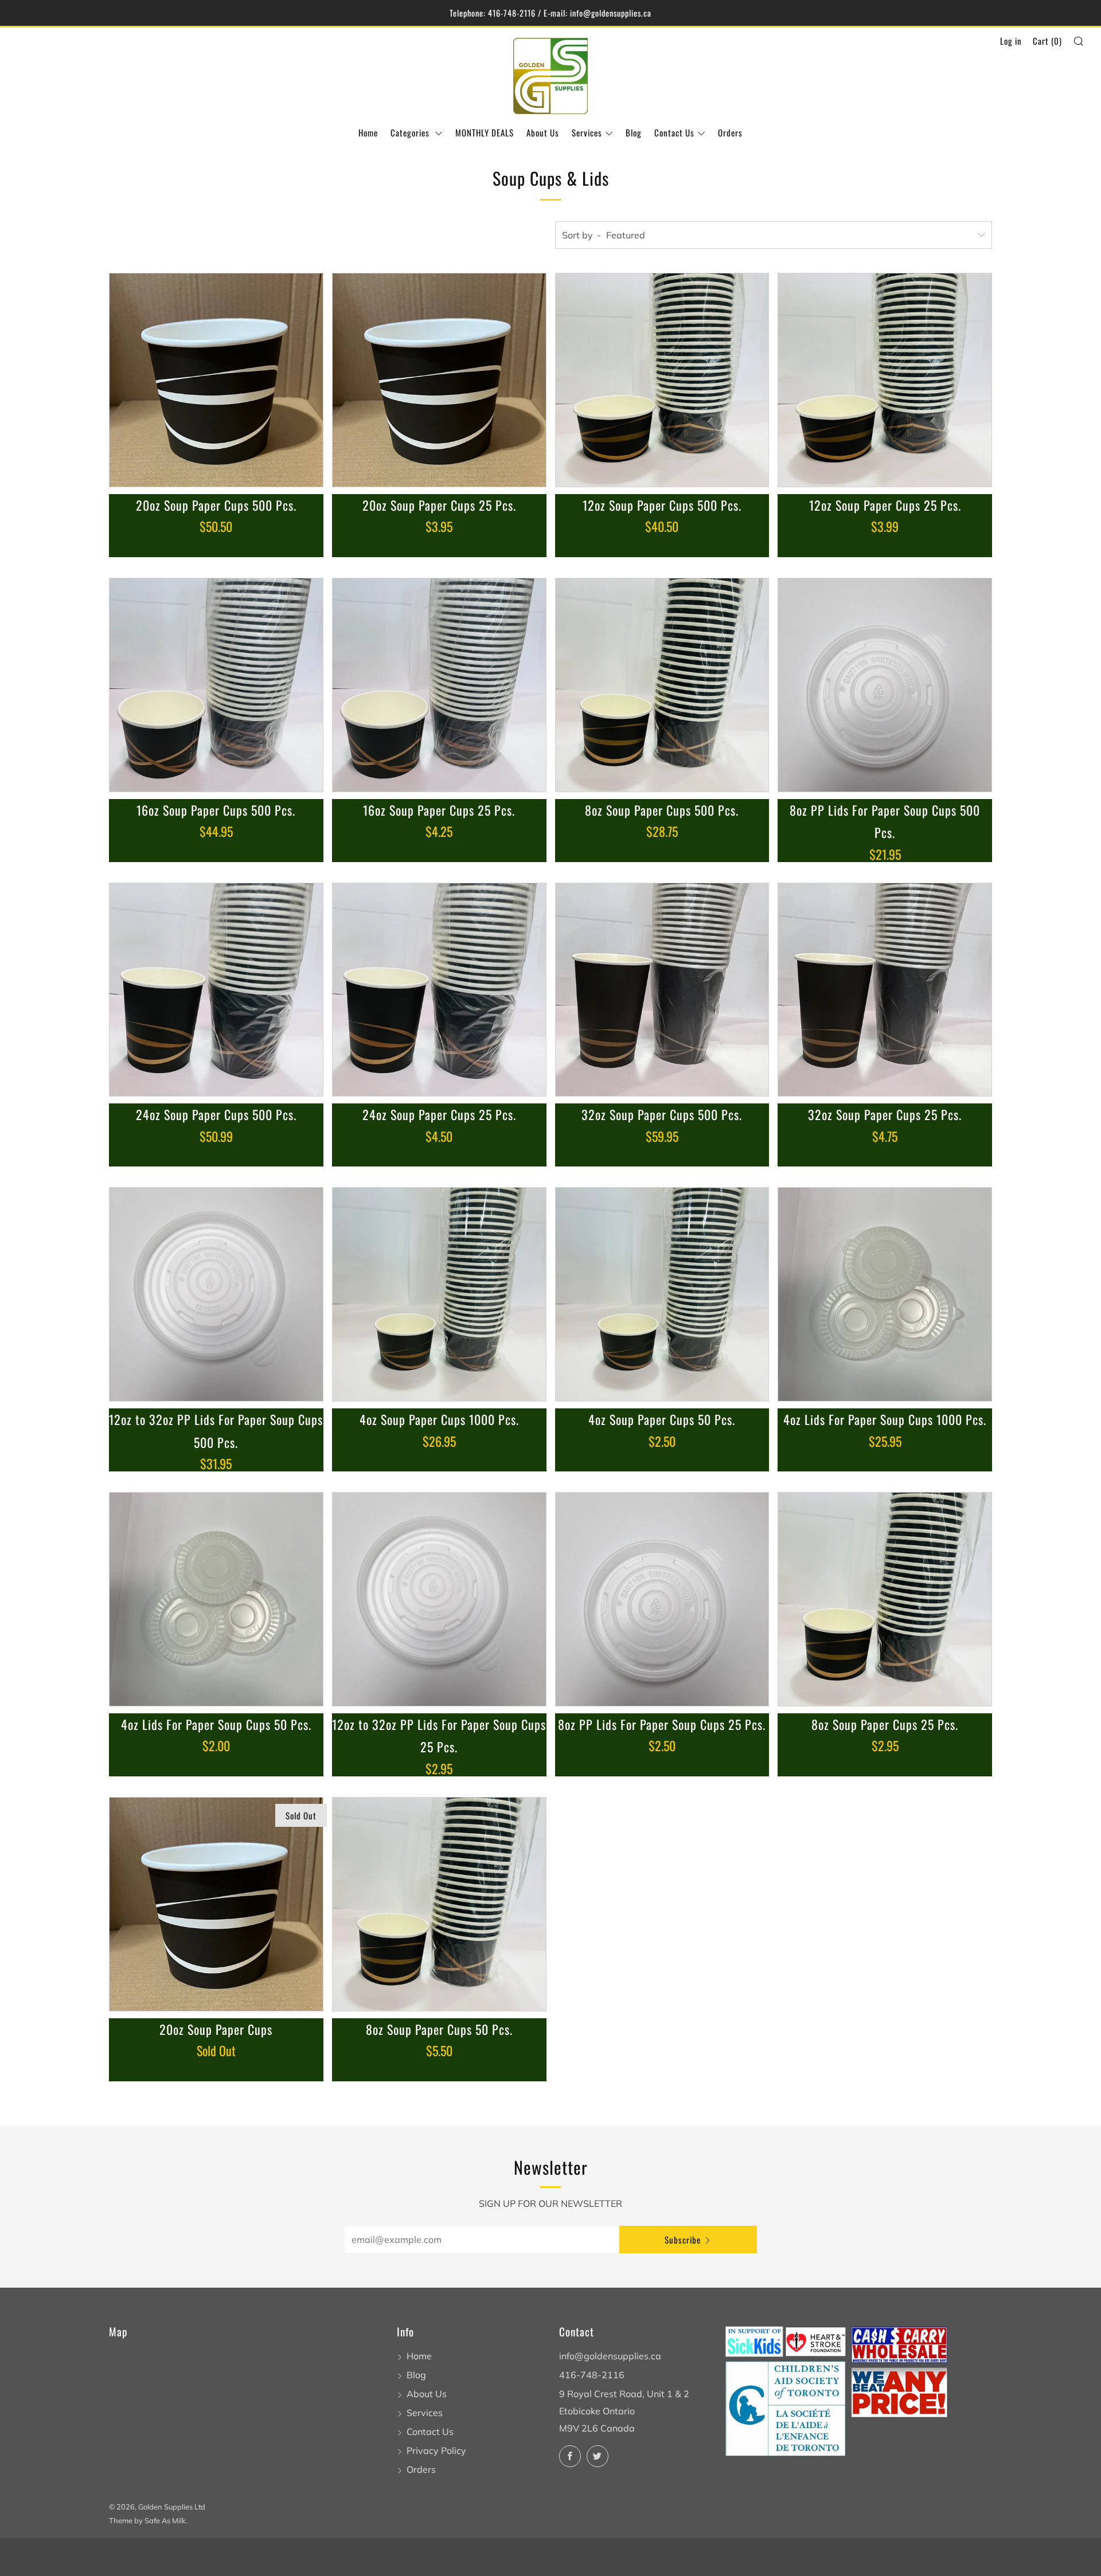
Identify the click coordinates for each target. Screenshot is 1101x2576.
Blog (634, 132)
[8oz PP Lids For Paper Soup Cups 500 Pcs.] (885, 685)
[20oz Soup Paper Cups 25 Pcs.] (439, 380)
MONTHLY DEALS (485, 132)
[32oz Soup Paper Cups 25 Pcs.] (885, 990)
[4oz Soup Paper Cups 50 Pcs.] (662, 1294)
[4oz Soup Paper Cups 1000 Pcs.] (439, 1294)
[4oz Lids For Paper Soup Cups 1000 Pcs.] (885, 1294)
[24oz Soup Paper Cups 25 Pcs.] (439, 990)
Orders (730, 132)
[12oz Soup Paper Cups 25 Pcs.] (885, 380)
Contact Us (674, 132)
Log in (1011, 41)
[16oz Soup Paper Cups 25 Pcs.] (439, 685)
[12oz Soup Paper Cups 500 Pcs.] (662, 380)
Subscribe (683, 2240)
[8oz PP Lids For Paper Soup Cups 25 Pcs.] (662, 1599)
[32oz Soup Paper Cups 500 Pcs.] (662, 990)
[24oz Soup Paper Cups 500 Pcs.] (216, 990)
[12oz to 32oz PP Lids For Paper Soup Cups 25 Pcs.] (439, 1599)
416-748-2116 (592, 2375)
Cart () (1047, 41)
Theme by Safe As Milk (147, 2520)
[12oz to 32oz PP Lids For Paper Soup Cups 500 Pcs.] (216, 1294)
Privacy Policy (436, 2450)
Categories (411, 132)
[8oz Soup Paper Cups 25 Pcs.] (885, 1599)
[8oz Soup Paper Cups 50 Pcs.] (439, 1904)
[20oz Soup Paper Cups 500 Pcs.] (216, 380)
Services (587, 132)
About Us (543, 132)
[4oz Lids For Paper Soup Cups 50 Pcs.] (216, 1599)
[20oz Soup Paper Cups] (216, 1904)
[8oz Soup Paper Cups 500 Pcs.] (662, 685)
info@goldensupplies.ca (610, 2356)
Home (368, 132)
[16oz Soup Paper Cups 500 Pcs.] (216, 685)
